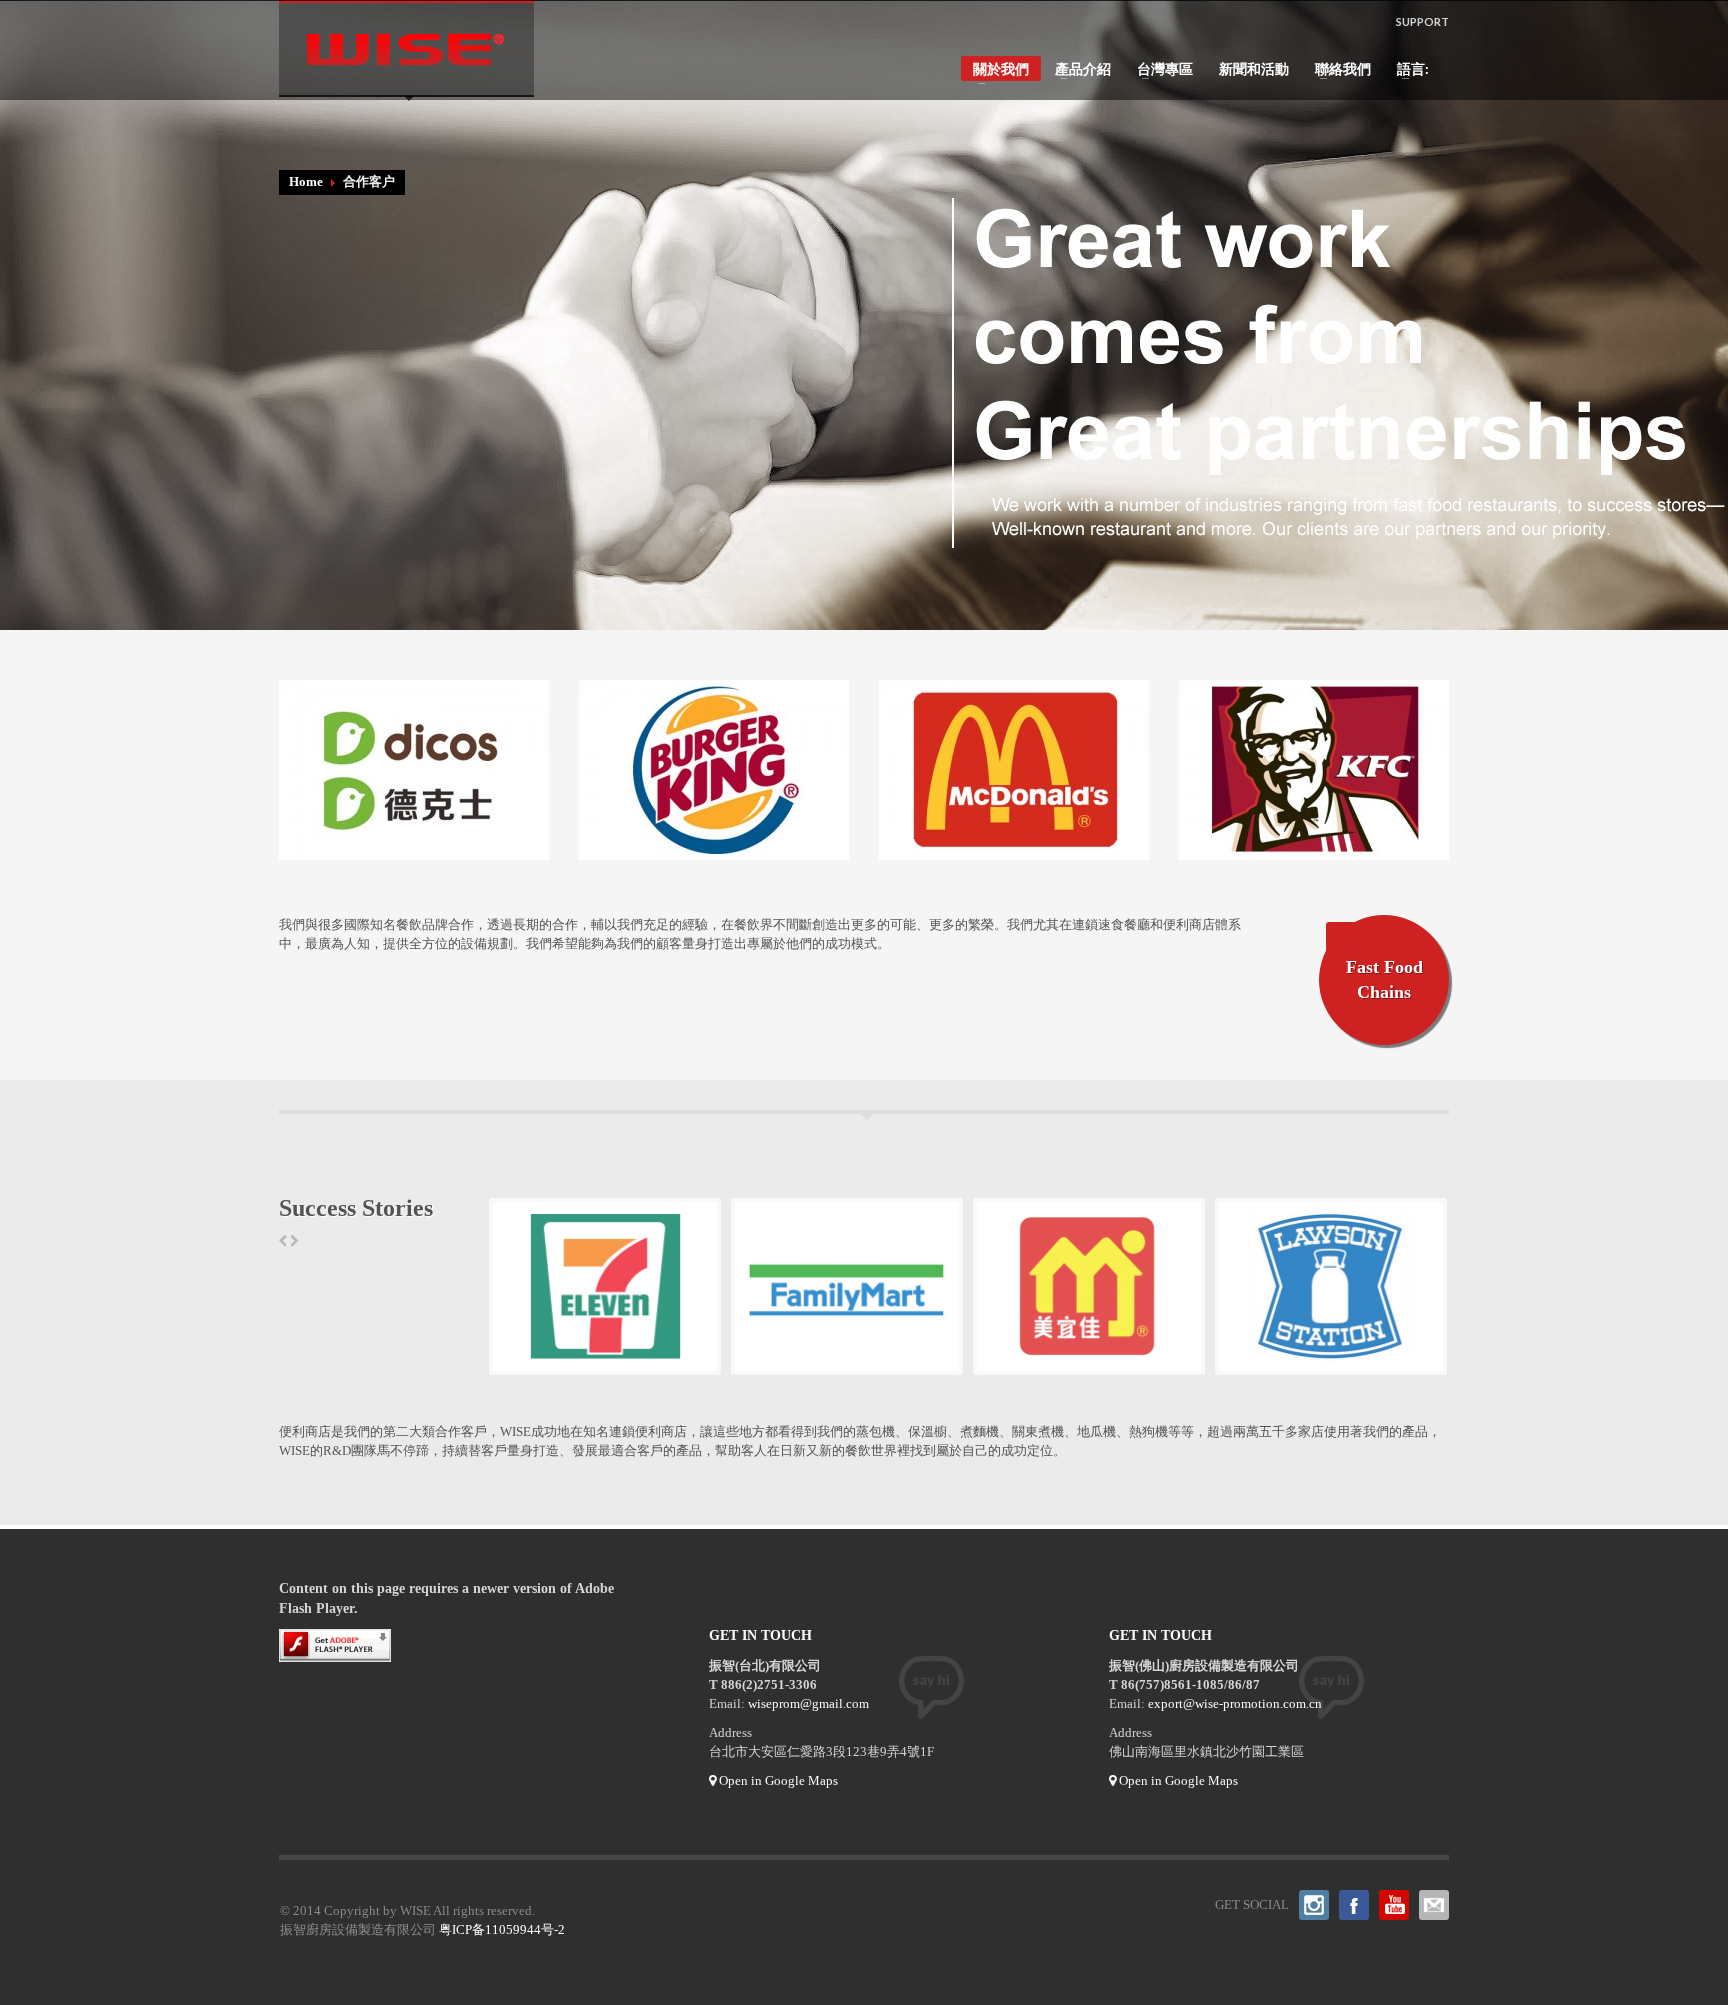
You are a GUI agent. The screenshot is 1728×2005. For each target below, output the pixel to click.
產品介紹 (1077, 69)
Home (306, 181)
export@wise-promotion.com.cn (1235, 1703)
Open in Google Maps (777, 1780)
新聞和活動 (1254, 69)
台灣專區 (1159, 69)
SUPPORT (1422, 21)
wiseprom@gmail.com (808, 1703)
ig (1314, 1905)
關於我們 (995, 70)
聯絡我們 (1337, 69)
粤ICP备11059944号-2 (502, 1929)
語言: (1408, 69)
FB (1354, 1905)
